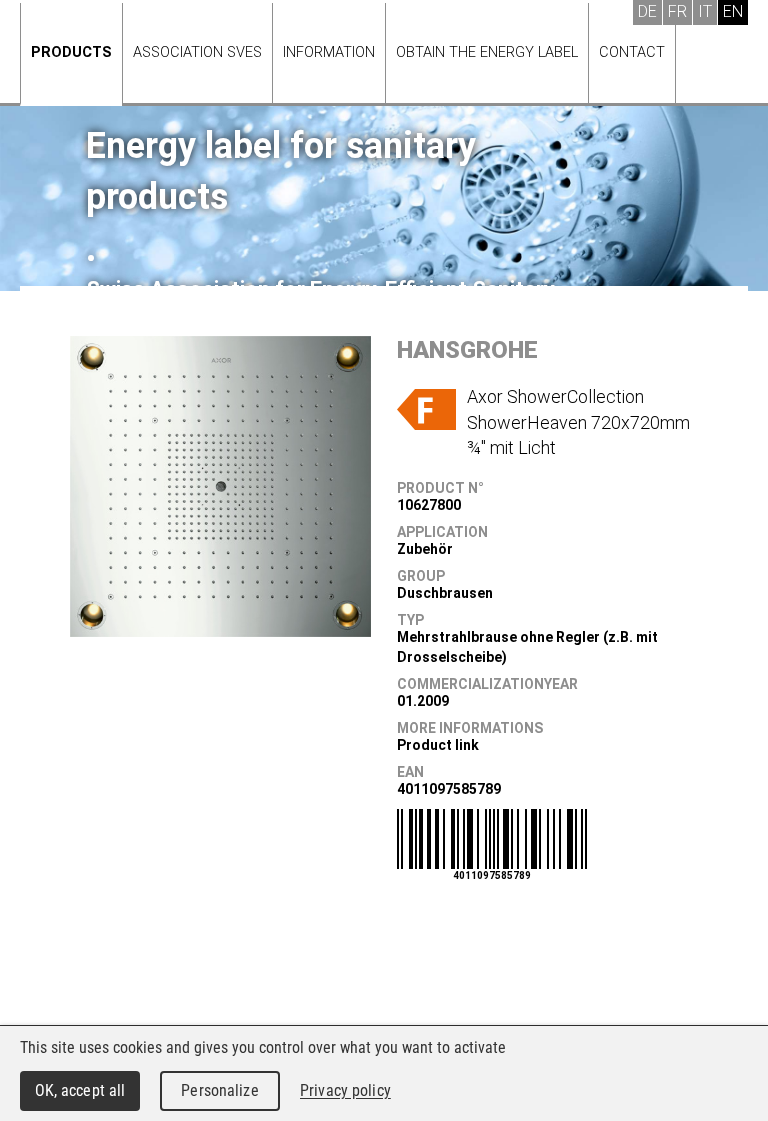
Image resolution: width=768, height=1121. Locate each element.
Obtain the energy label (487, 52)
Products (71, 52)
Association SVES (197, 52)
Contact (632, 52)
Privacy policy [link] (345, 1090)
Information (329, 52)
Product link (438, 745)
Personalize (219, 1090)
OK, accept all (80, 1090)
